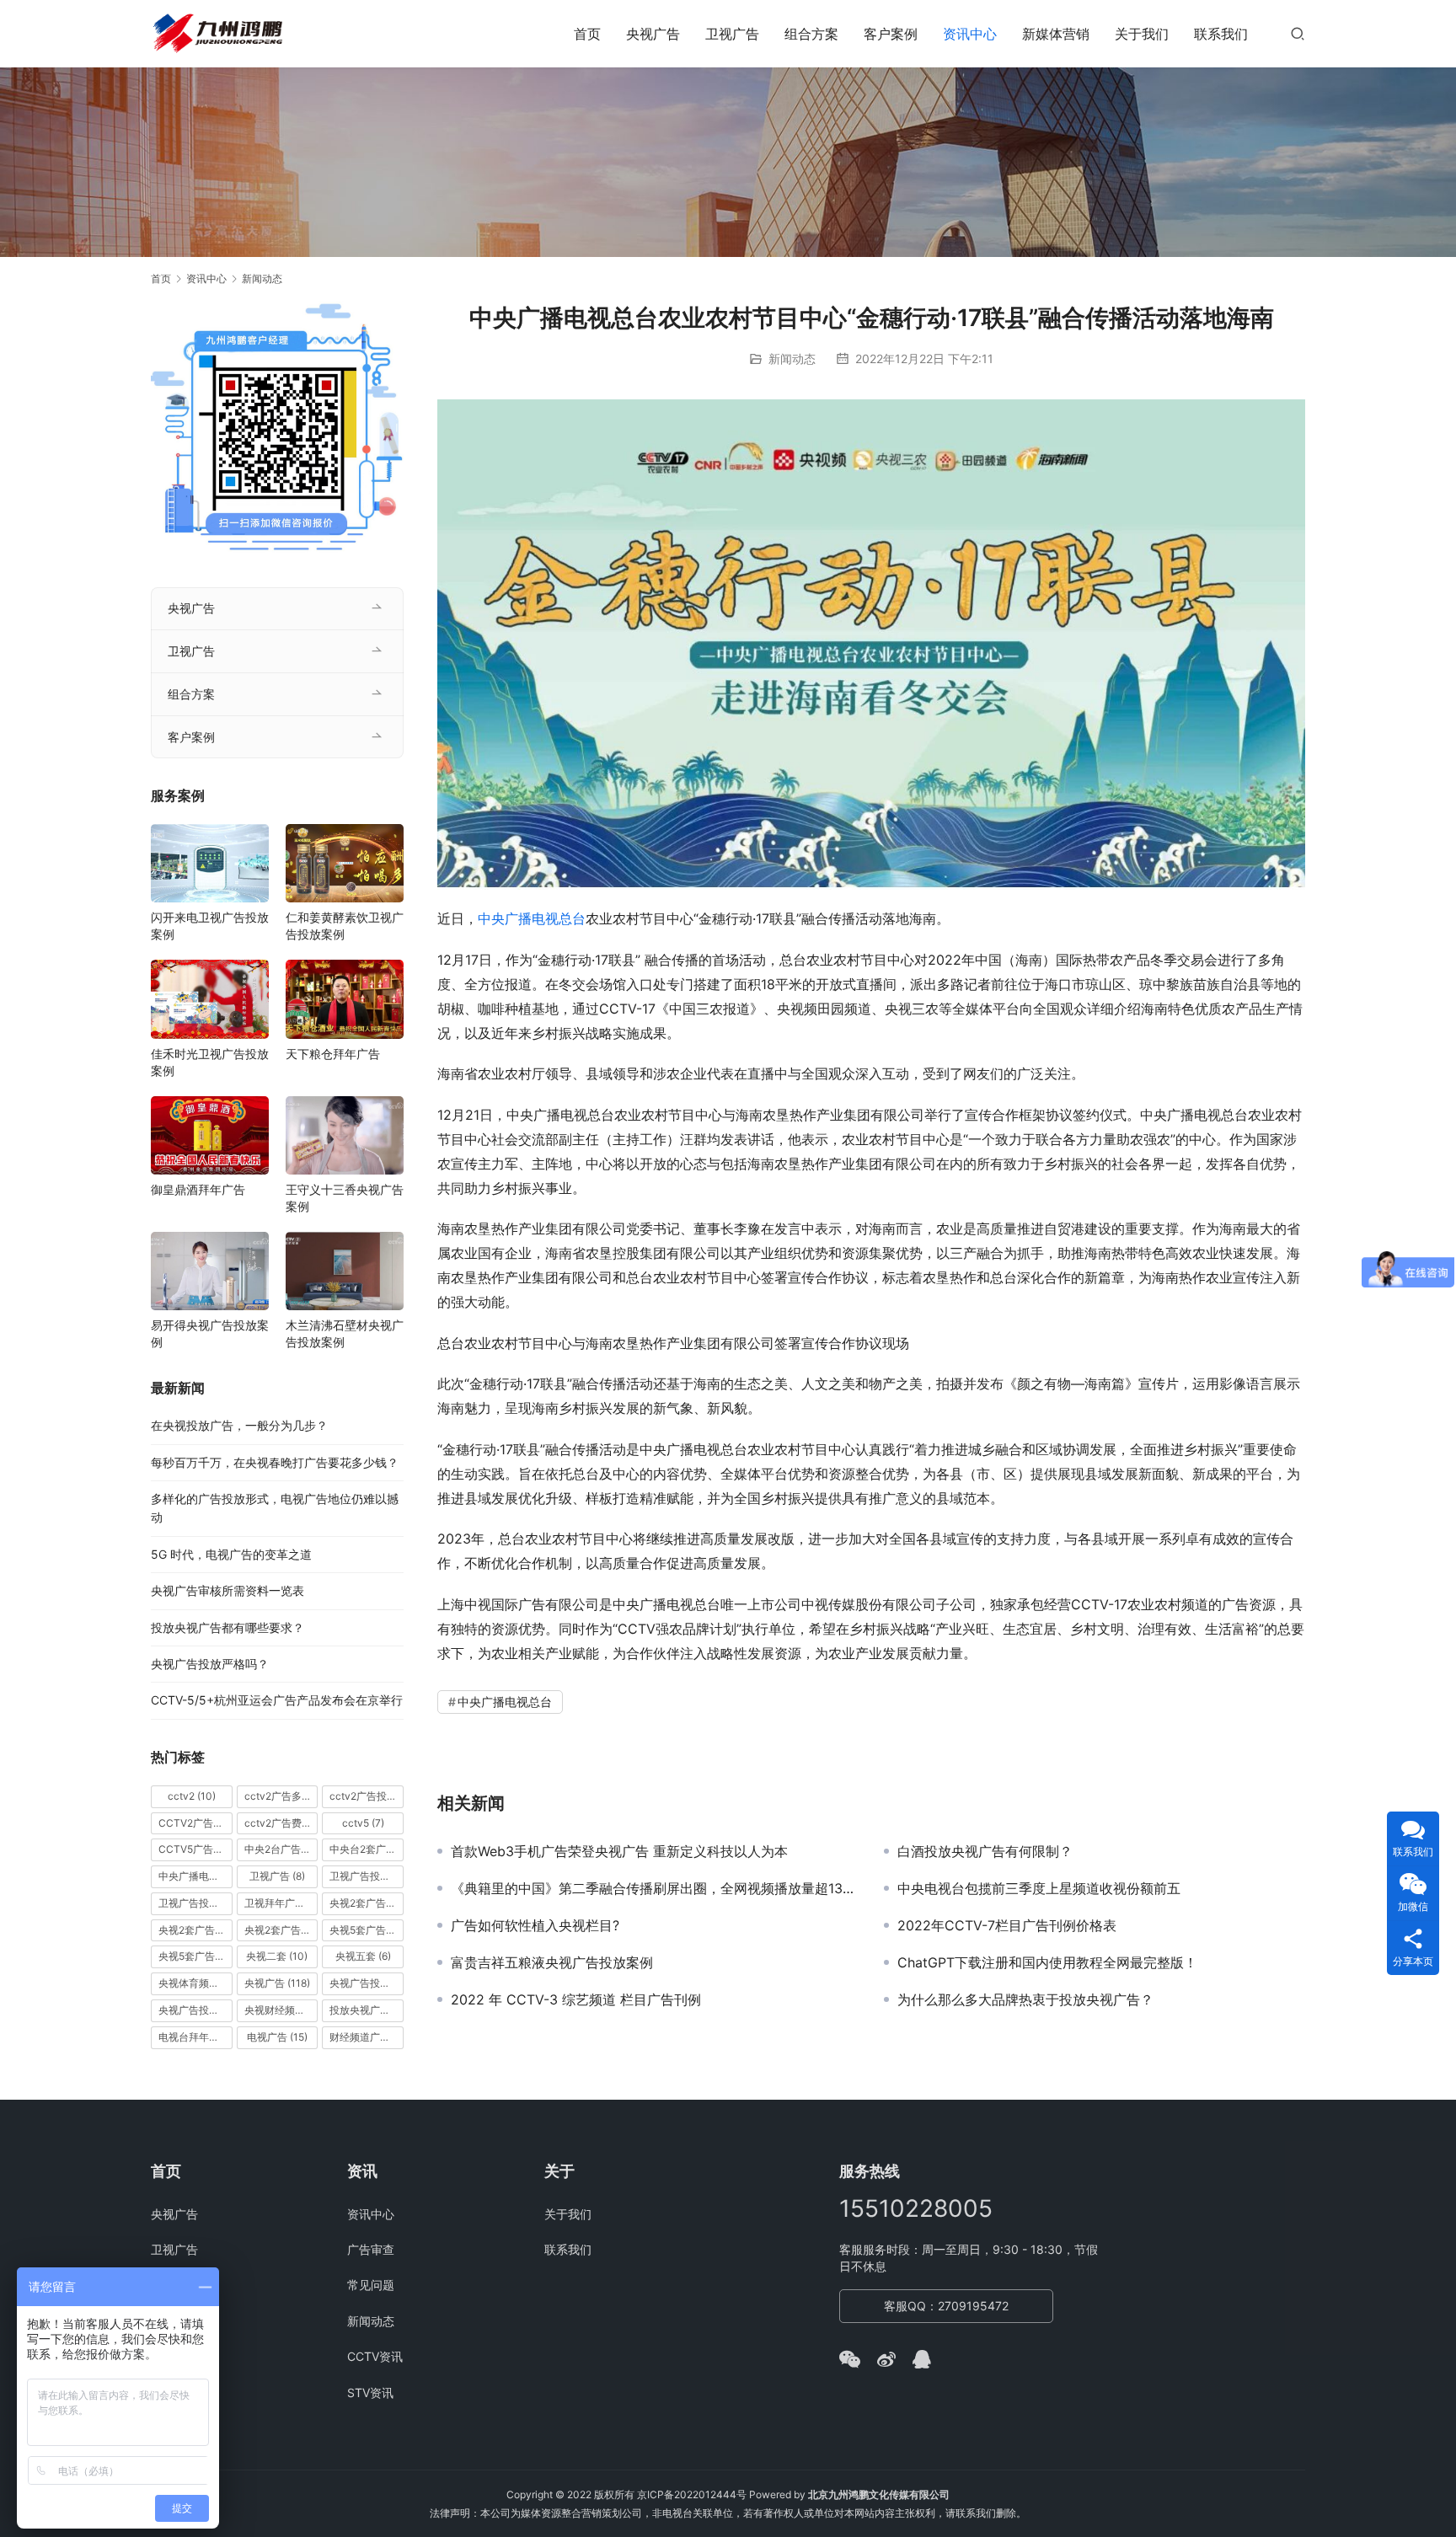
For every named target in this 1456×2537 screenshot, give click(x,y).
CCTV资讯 (375, 2356)
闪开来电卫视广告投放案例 (210, 926)
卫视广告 (732, 34)
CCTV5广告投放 (195, 1849)
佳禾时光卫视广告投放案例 (210, 1062)
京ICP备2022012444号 (692, 2494)
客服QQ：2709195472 (946, 2306)
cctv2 (192, 1796)
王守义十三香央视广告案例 (345, 1198)
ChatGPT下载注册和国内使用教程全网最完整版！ (1047, 1962)
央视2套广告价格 (195, 1930)
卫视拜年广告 (281, 1903)
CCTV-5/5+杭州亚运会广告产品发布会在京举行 (277, 1700)
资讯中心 (970, 34)
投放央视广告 (367, 2010)
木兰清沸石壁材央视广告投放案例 (345, 1333)
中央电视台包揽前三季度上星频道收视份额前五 (1039, 1888)
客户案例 (891, 34)
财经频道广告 (367, 2037)
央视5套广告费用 (195, 1956)
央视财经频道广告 (281, 2010)
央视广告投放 (367, 1983)
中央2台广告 (281, 1849)
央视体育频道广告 (195, 1983)
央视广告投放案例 (195, 2010)
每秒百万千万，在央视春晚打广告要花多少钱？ (275, 1462)
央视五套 (363, 1956)
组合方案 (811, 34)
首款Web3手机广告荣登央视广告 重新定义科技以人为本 (619, 1851)
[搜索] (1298, 33)
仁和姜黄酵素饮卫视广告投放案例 (345, 926)
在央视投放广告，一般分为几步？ (239, 1425)
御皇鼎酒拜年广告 (198, 1189)
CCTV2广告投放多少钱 (195, 1823)
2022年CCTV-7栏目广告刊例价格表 (1007, 1925)
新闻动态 (792, 359)
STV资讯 (370, 2392)
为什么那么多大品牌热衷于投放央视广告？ (1025, 1999)
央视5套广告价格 (367, 1930)
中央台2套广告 (367, 1849)
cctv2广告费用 (281, 1823)
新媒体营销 (1056, 34)
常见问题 (371, 2285)
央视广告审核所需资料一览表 (227, 1590)
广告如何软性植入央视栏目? (535, 1925)
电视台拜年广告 (195, 2037)
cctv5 (363, 1823)
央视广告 (653, 34)
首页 (587, 34)
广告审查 (371, 2249)
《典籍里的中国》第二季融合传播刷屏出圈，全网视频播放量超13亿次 (655, 1888)
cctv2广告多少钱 (281, 1796)
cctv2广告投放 (367, 1796)
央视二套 (277, 1956)
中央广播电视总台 (532, 918)
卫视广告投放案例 (195, 1903)
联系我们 (1221, 34)
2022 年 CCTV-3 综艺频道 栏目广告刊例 (576, 1999)
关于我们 (1142, 34)
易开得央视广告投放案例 (210, 1333)
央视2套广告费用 (281, 1930)
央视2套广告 (367, 1903)
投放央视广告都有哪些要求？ (227, 1627)
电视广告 (277, 2037)
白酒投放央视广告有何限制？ (985, 1851)
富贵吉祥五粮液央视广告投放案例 (552, 1962)
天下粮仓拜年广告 (333, 1054)
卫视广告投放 (367, 1876)
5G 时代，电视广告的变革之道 (231, 1554)
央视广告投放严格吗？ (210, 1664)
